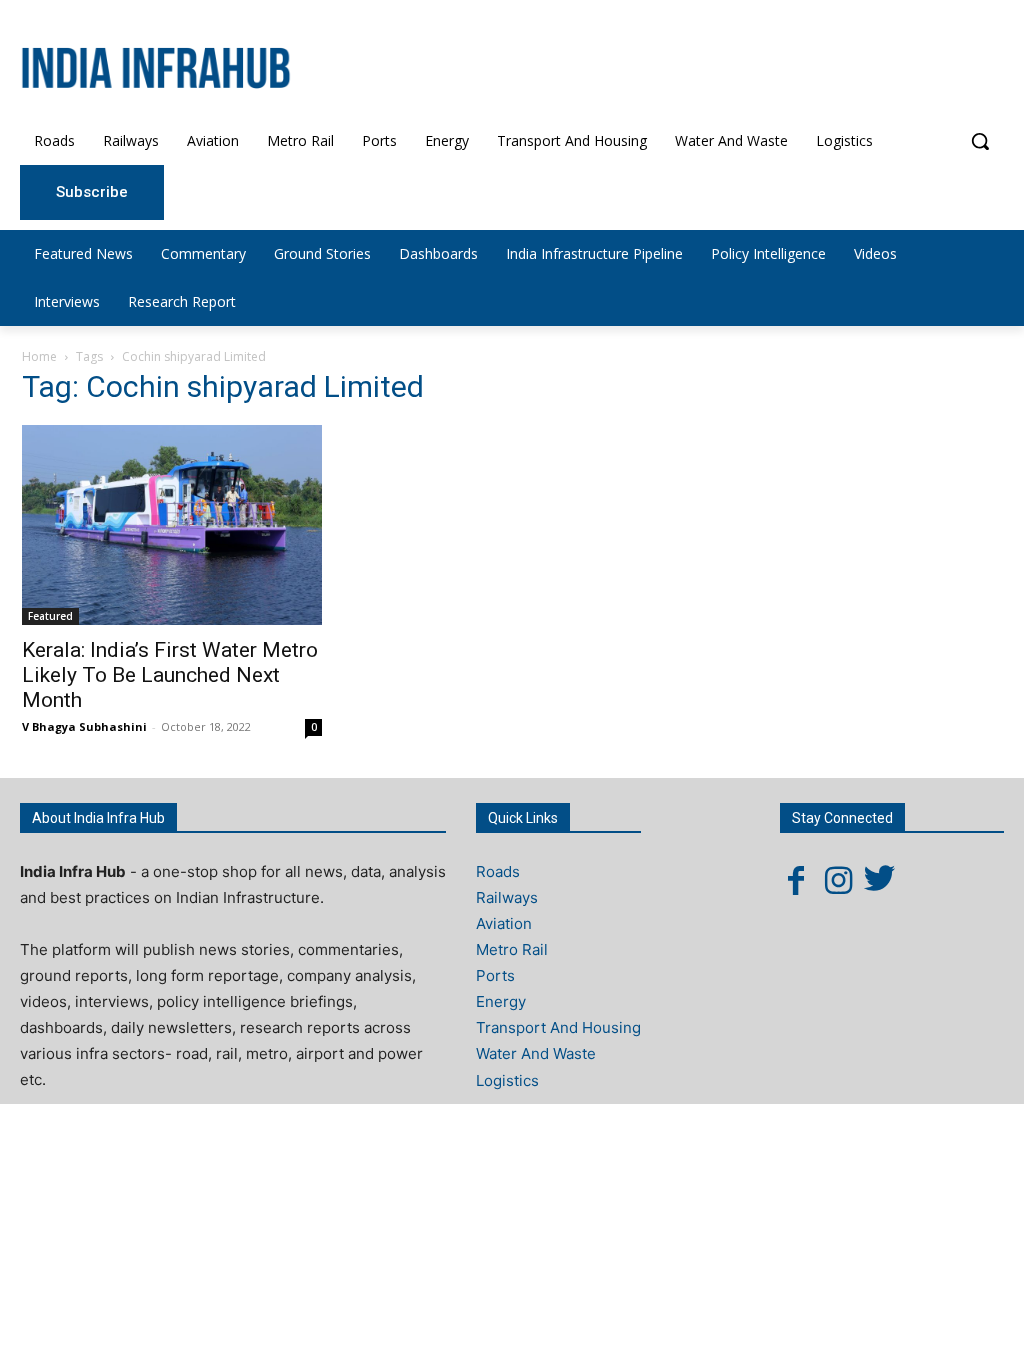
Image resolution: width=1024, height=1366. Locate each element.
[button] (980, 141)
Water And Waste (536, 1053)
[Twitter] (880, 880)
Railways (507, 897)
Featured (50, 616)
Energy (501, 1001)
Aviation (504, 923)
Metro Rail (512, 949)
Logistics (507, 1080)
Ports (495, 975)
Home (39, 356)
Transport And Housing (558, 1027)
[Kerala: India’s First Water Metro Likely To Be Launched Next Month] (172, 525)
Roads (498, 871)
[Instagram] (838, 880)
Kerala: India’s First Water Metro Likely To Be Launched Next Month (170, 675)
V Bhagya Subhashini (84, 726)
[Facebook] (796, 880)
